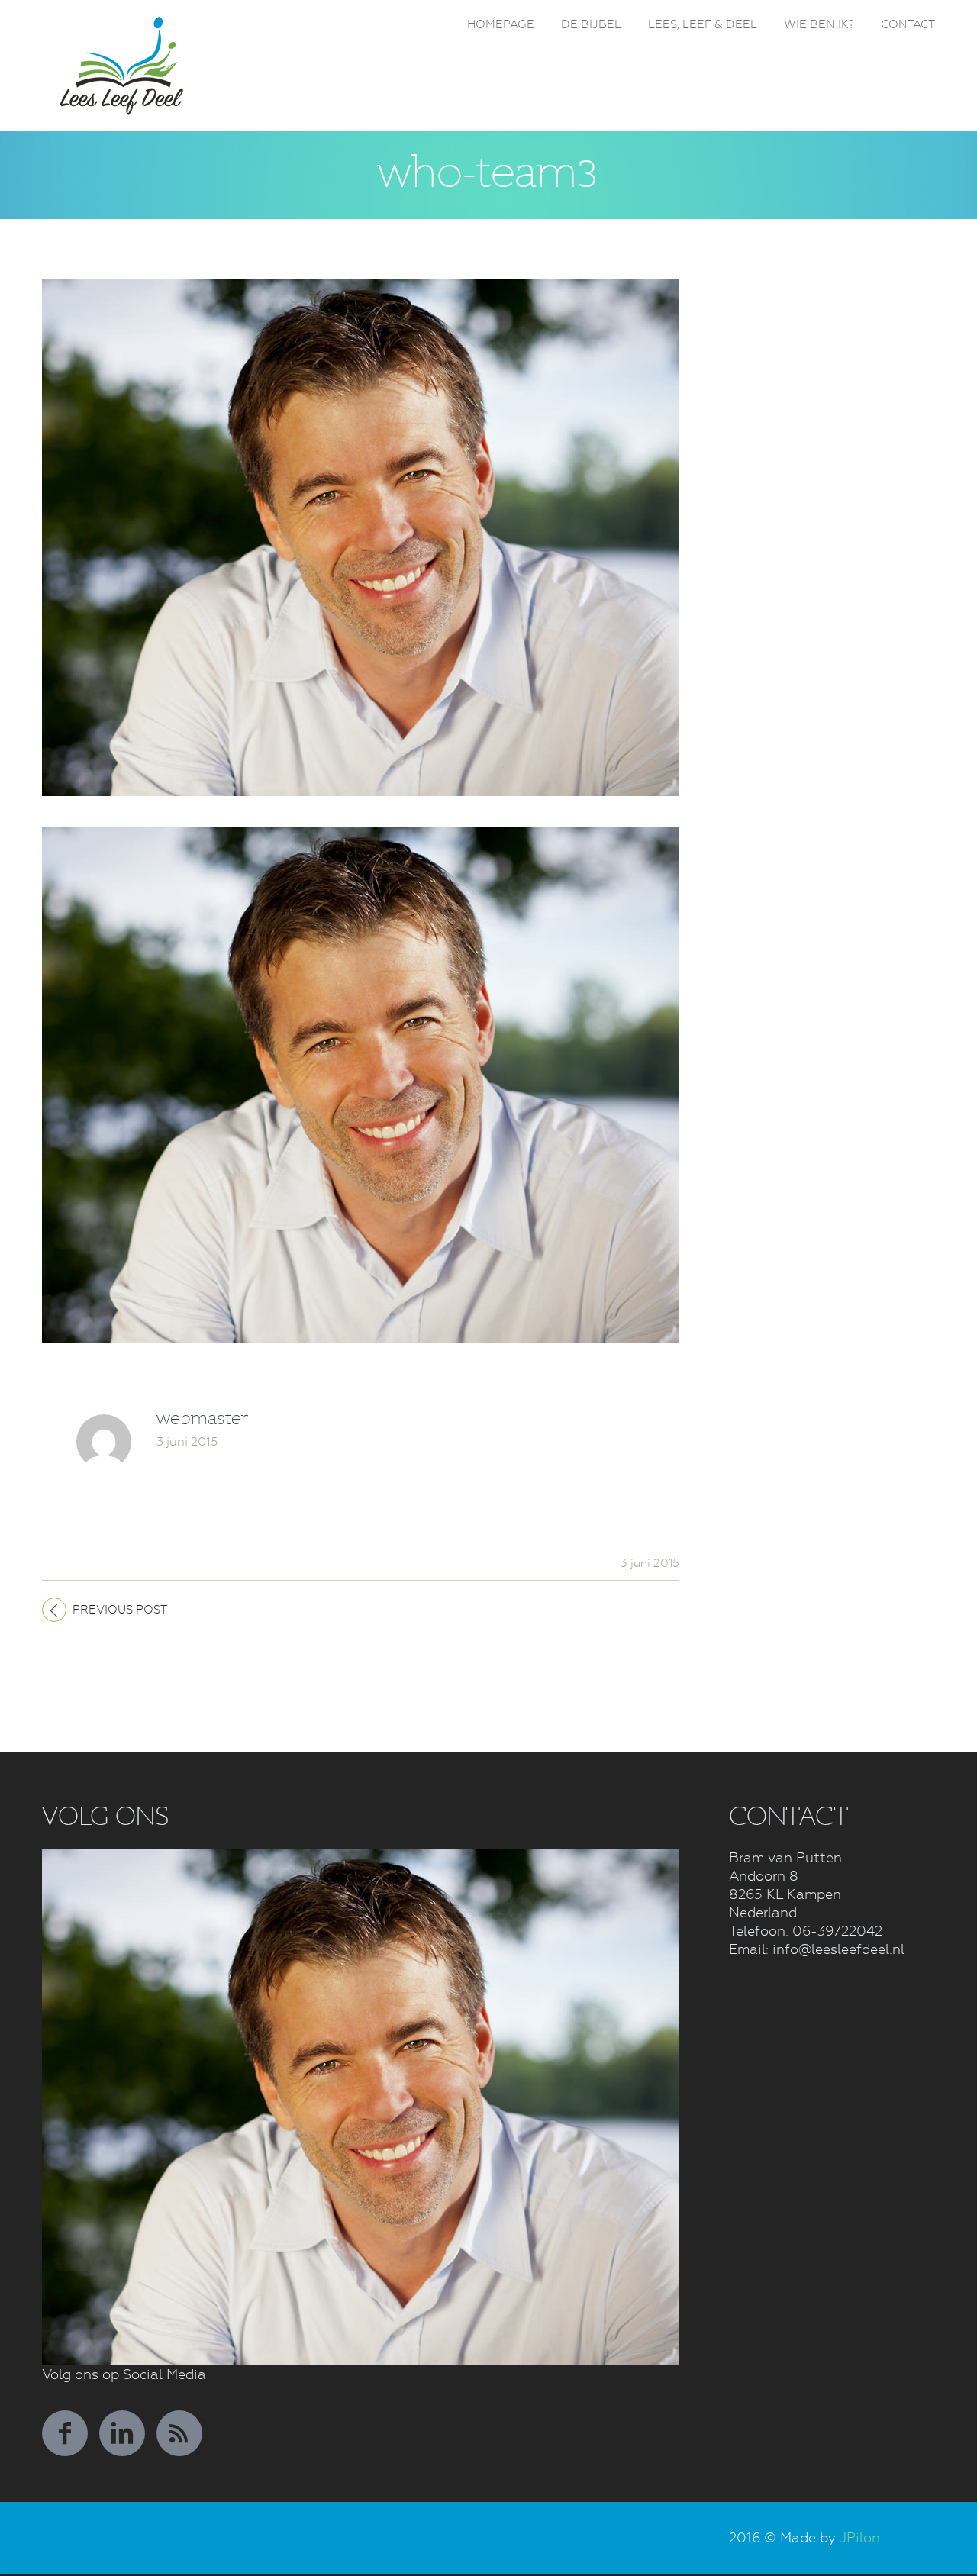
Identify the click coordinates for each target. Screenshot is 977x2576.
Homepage (501, 24)
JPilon (860, 2537)
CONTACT (908, 24)
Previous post (120, 1610)
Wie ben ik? (819, 24)
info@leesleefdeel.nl (838, 1949)
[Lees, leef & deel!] (122, 25)
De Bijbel (591, 24)
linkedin (122, 2433)
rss (179, 2433)
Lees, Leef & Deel (703, 24)
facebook (65, 2433)
